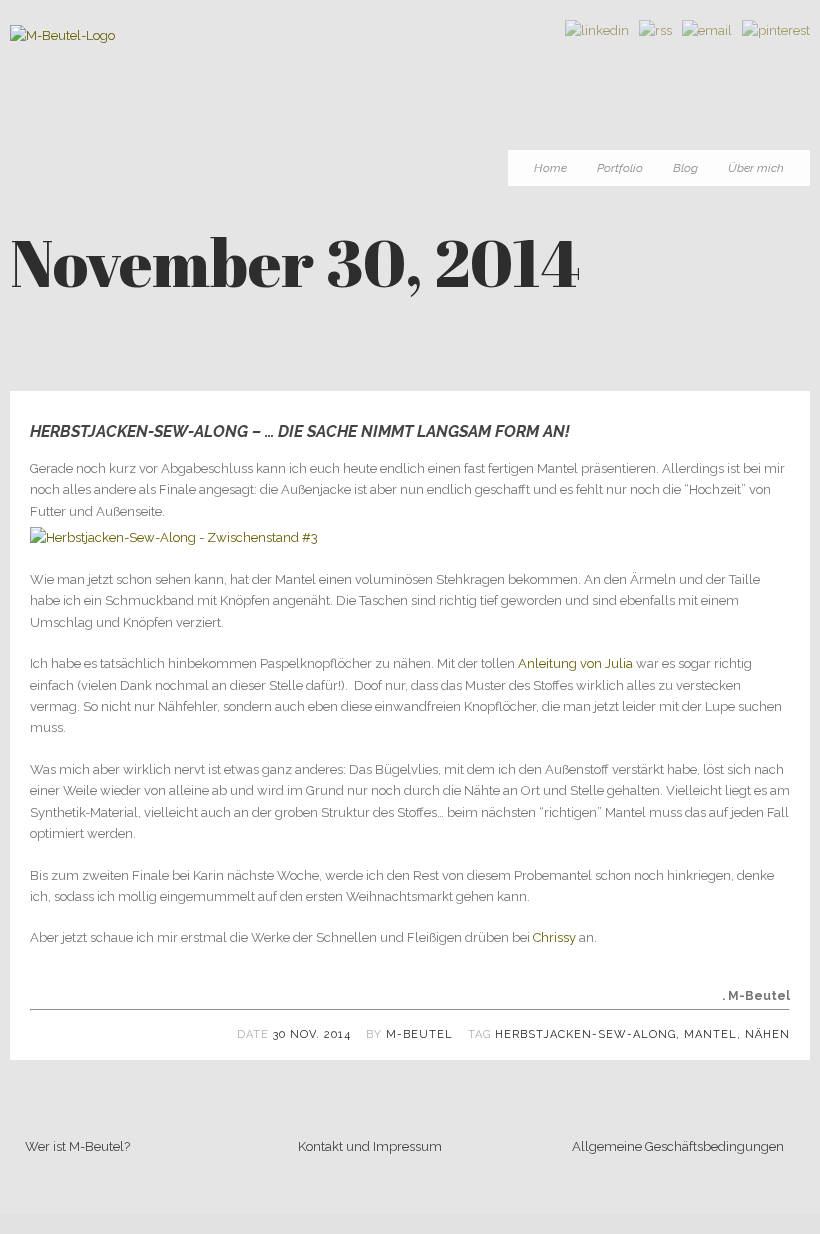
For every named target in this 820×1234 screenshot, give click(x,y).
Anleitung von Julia (575, 663)
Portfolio (620, 168)
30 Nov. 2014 (312, 1034)
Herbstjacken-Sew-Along (585, 1034)
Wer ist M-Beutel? (77, 1146)
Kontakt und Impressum (370, 1146)
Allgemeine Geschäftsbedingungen (678, 1146)
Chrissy (556, 937)
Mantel (710, 1034)
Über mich (756, 168)
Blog (685, 168)
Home (550, 168)
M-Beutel (419, 1034)
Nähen (767, 1034)
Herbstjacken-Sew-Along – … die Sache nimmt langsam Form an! (300, 431)
